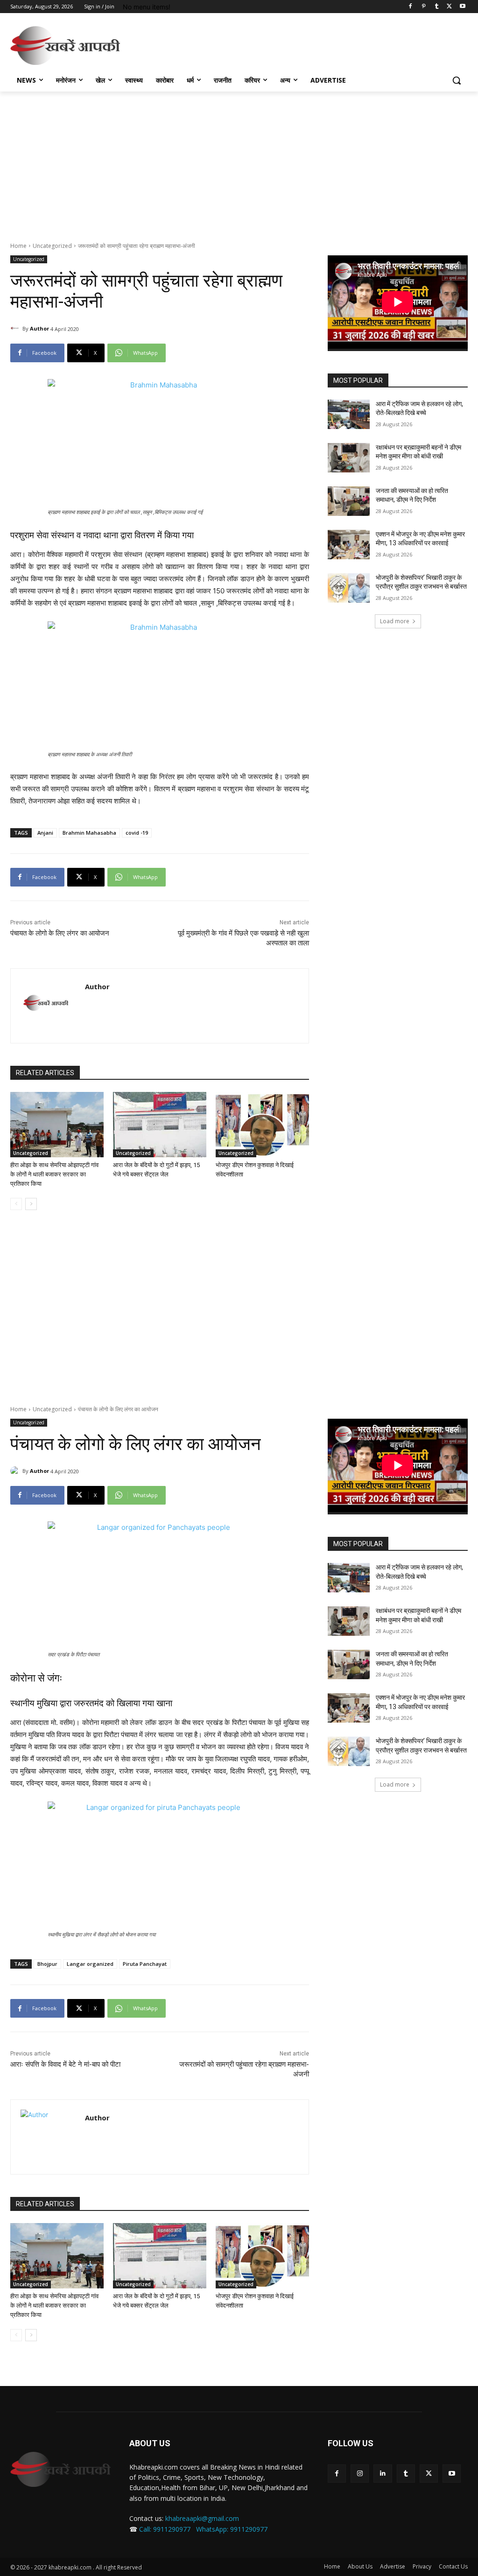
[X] (449, 7)
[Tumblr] (437, 7)
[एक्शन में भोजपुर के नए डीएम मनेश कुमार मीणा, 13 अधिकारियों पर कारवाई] (349, 545)
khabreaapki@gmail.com (202, 2518)
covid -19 (137, 833)
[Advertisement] (229, 44)
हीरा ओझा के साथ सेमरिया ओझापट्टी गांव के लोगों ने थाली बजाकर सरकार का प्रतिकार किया (54, 1174)
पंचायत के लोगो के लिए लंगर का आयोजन (60, 933)
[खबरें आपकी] (65, 46)
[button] (457, 80)
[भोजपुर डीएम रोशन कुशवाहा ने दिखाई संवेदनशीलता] (262, 1125)
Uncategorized (52, 246)
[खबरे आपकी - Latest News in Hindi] (60, 2469)
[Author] (16, 329)
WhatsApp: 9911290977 (232, 2529)
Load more (395, 621)
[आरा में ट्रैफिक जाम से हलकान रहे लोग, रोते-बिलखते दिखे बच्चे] (349, 414)
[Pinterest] (424, 7)
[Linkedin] (383, 2474)
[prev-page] (16, 1204)
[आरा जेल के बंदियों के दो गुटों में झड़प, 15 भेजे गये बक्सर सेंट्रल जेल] (160, 1125)
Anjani (45, 833)
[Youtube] (462, 7)
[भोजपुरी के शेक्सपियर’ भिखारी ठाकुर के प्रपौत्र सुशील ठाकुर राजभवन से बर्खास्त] (349, 588)
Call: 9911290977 (165, 2529)
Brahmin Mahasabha (89, 833)
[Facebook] (411, 7)
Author (39, 328)
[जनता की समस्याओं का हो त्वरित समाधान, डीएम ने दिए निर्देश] (349, 501)
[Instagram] (360, 2474)
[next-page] (31, 1204)
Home (18, 246)
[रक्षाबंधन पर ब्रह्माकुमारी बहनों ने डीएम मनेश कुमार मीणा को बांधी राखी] (349, 458)
